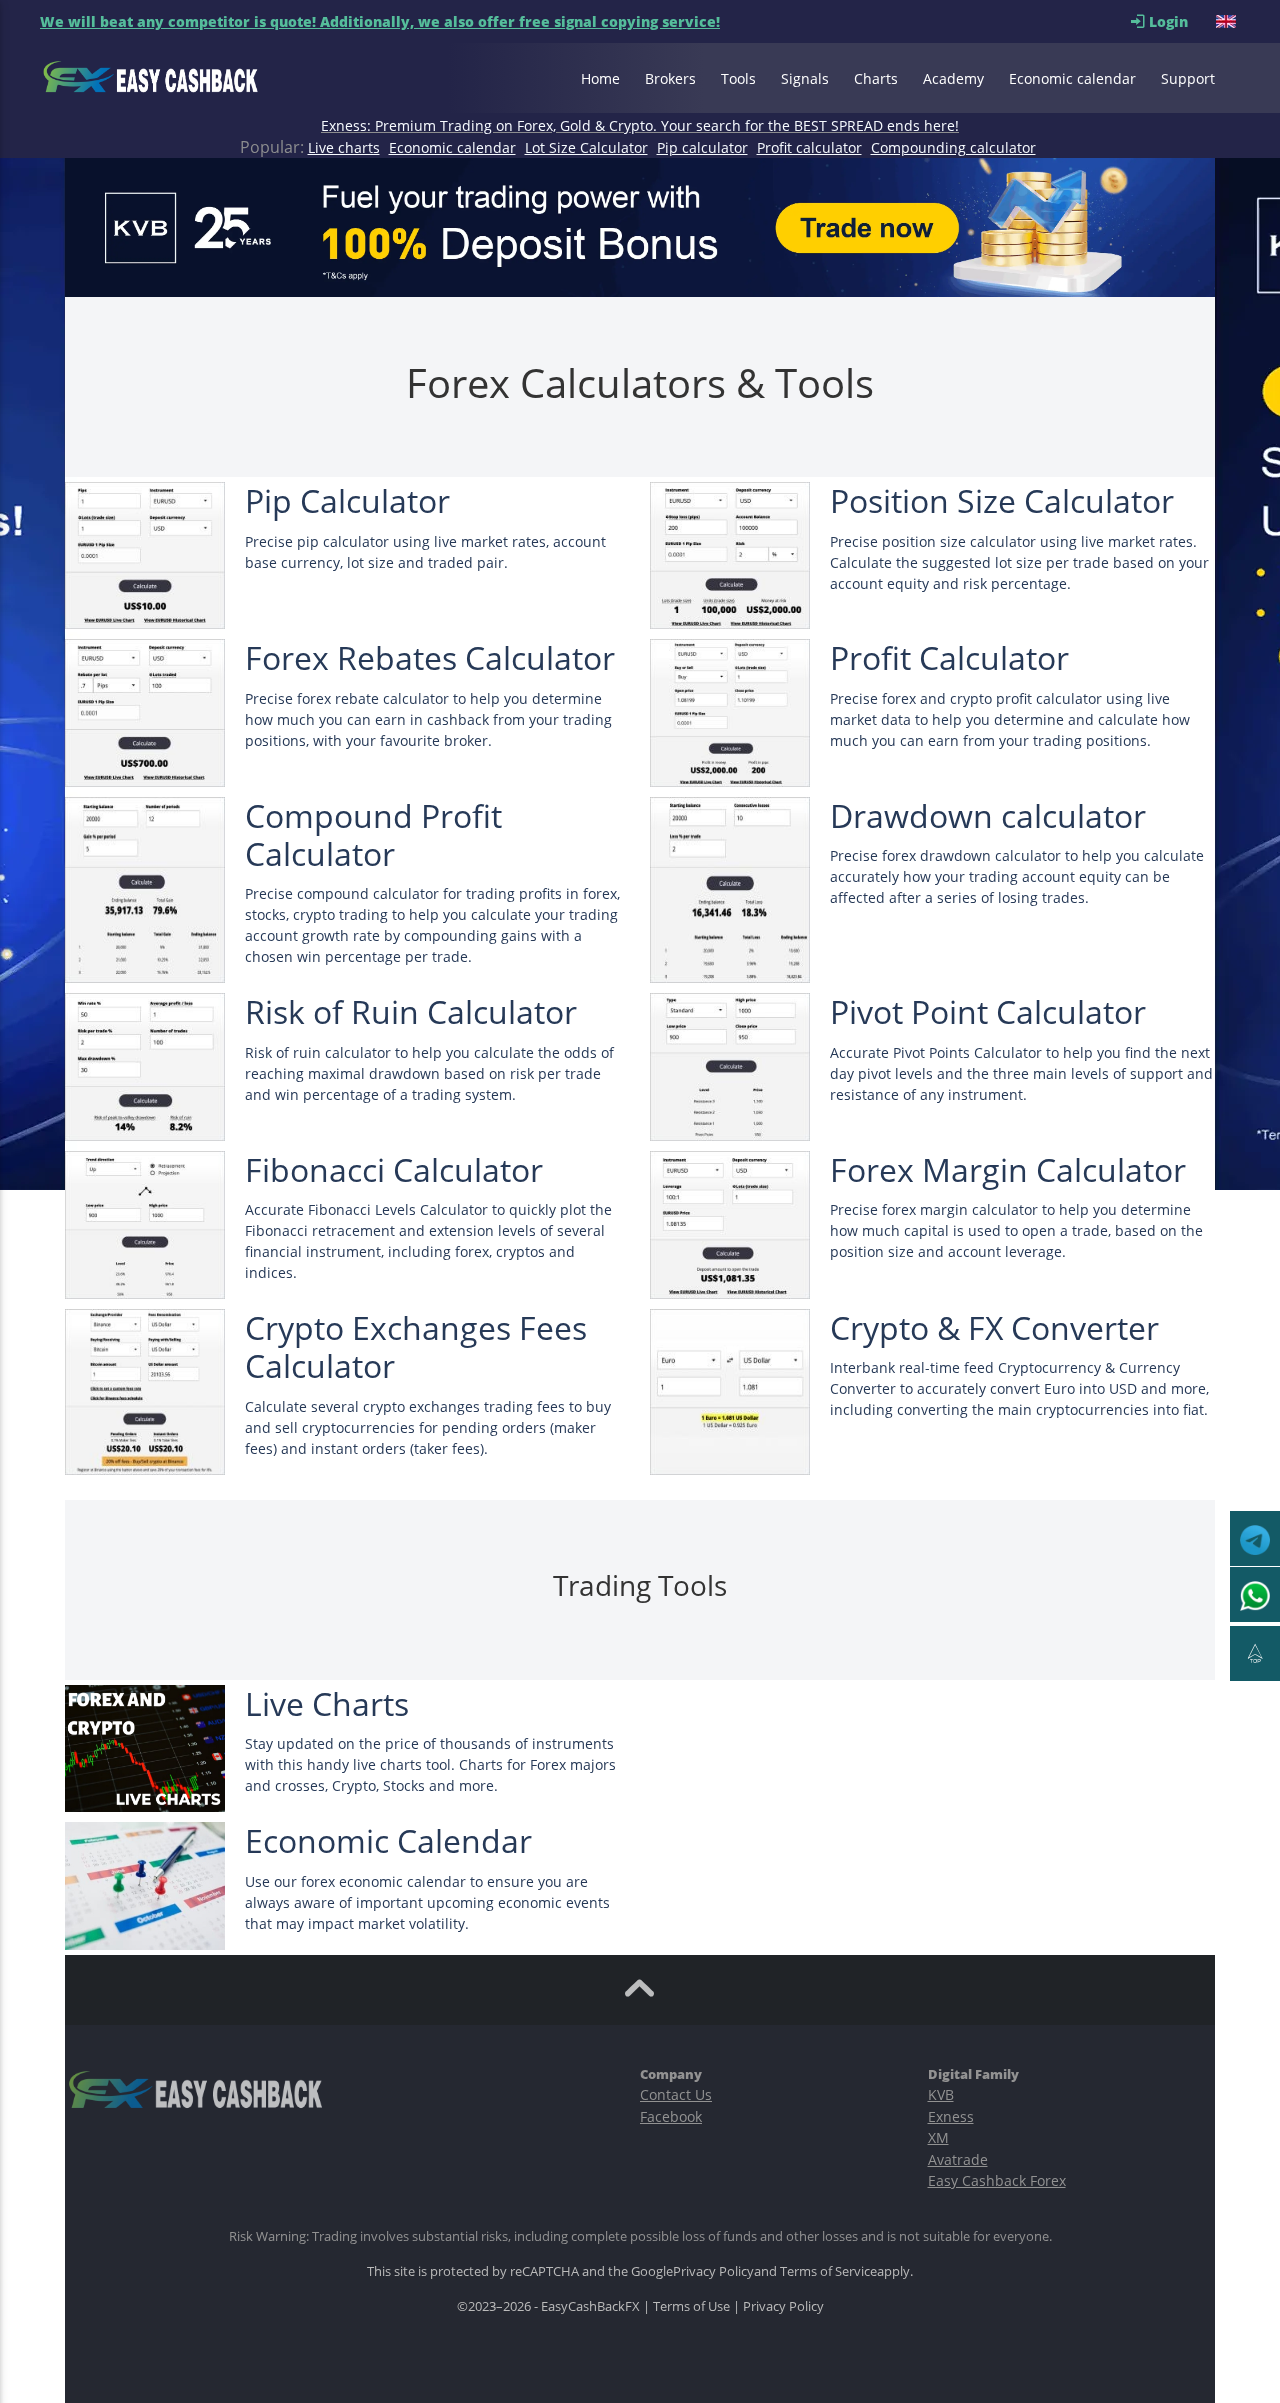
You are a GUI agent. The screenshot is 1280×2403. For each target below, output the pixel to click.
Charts (876, 78)
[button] (1228, 21)
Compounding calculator (953, 147)
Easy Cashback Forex (997, 2180)
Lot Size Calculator (586, 147)
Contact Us (676, 2094)
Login (1180, 21)
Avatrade (958, 2159)
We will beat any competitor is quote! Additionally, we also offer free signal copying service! (380, 21)
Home (600, 78)
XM (938, 2137)
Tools (738, 78)
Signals (805, 78)
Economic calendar (1072, 78)
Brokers (670, 78)
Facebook (671, 2116)
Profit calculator (809, 147)
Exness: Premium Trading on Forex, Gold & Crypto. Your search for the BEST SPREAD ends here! (640, 125)
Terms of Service (828, 2271)
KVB (941, 2094)
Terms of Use (691, 2306)
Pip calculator (702, 147)
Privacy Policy (713, 2271)
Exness (951, 2116)
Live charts (344, 147)
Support (1188, 78)
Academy (953, 78)
